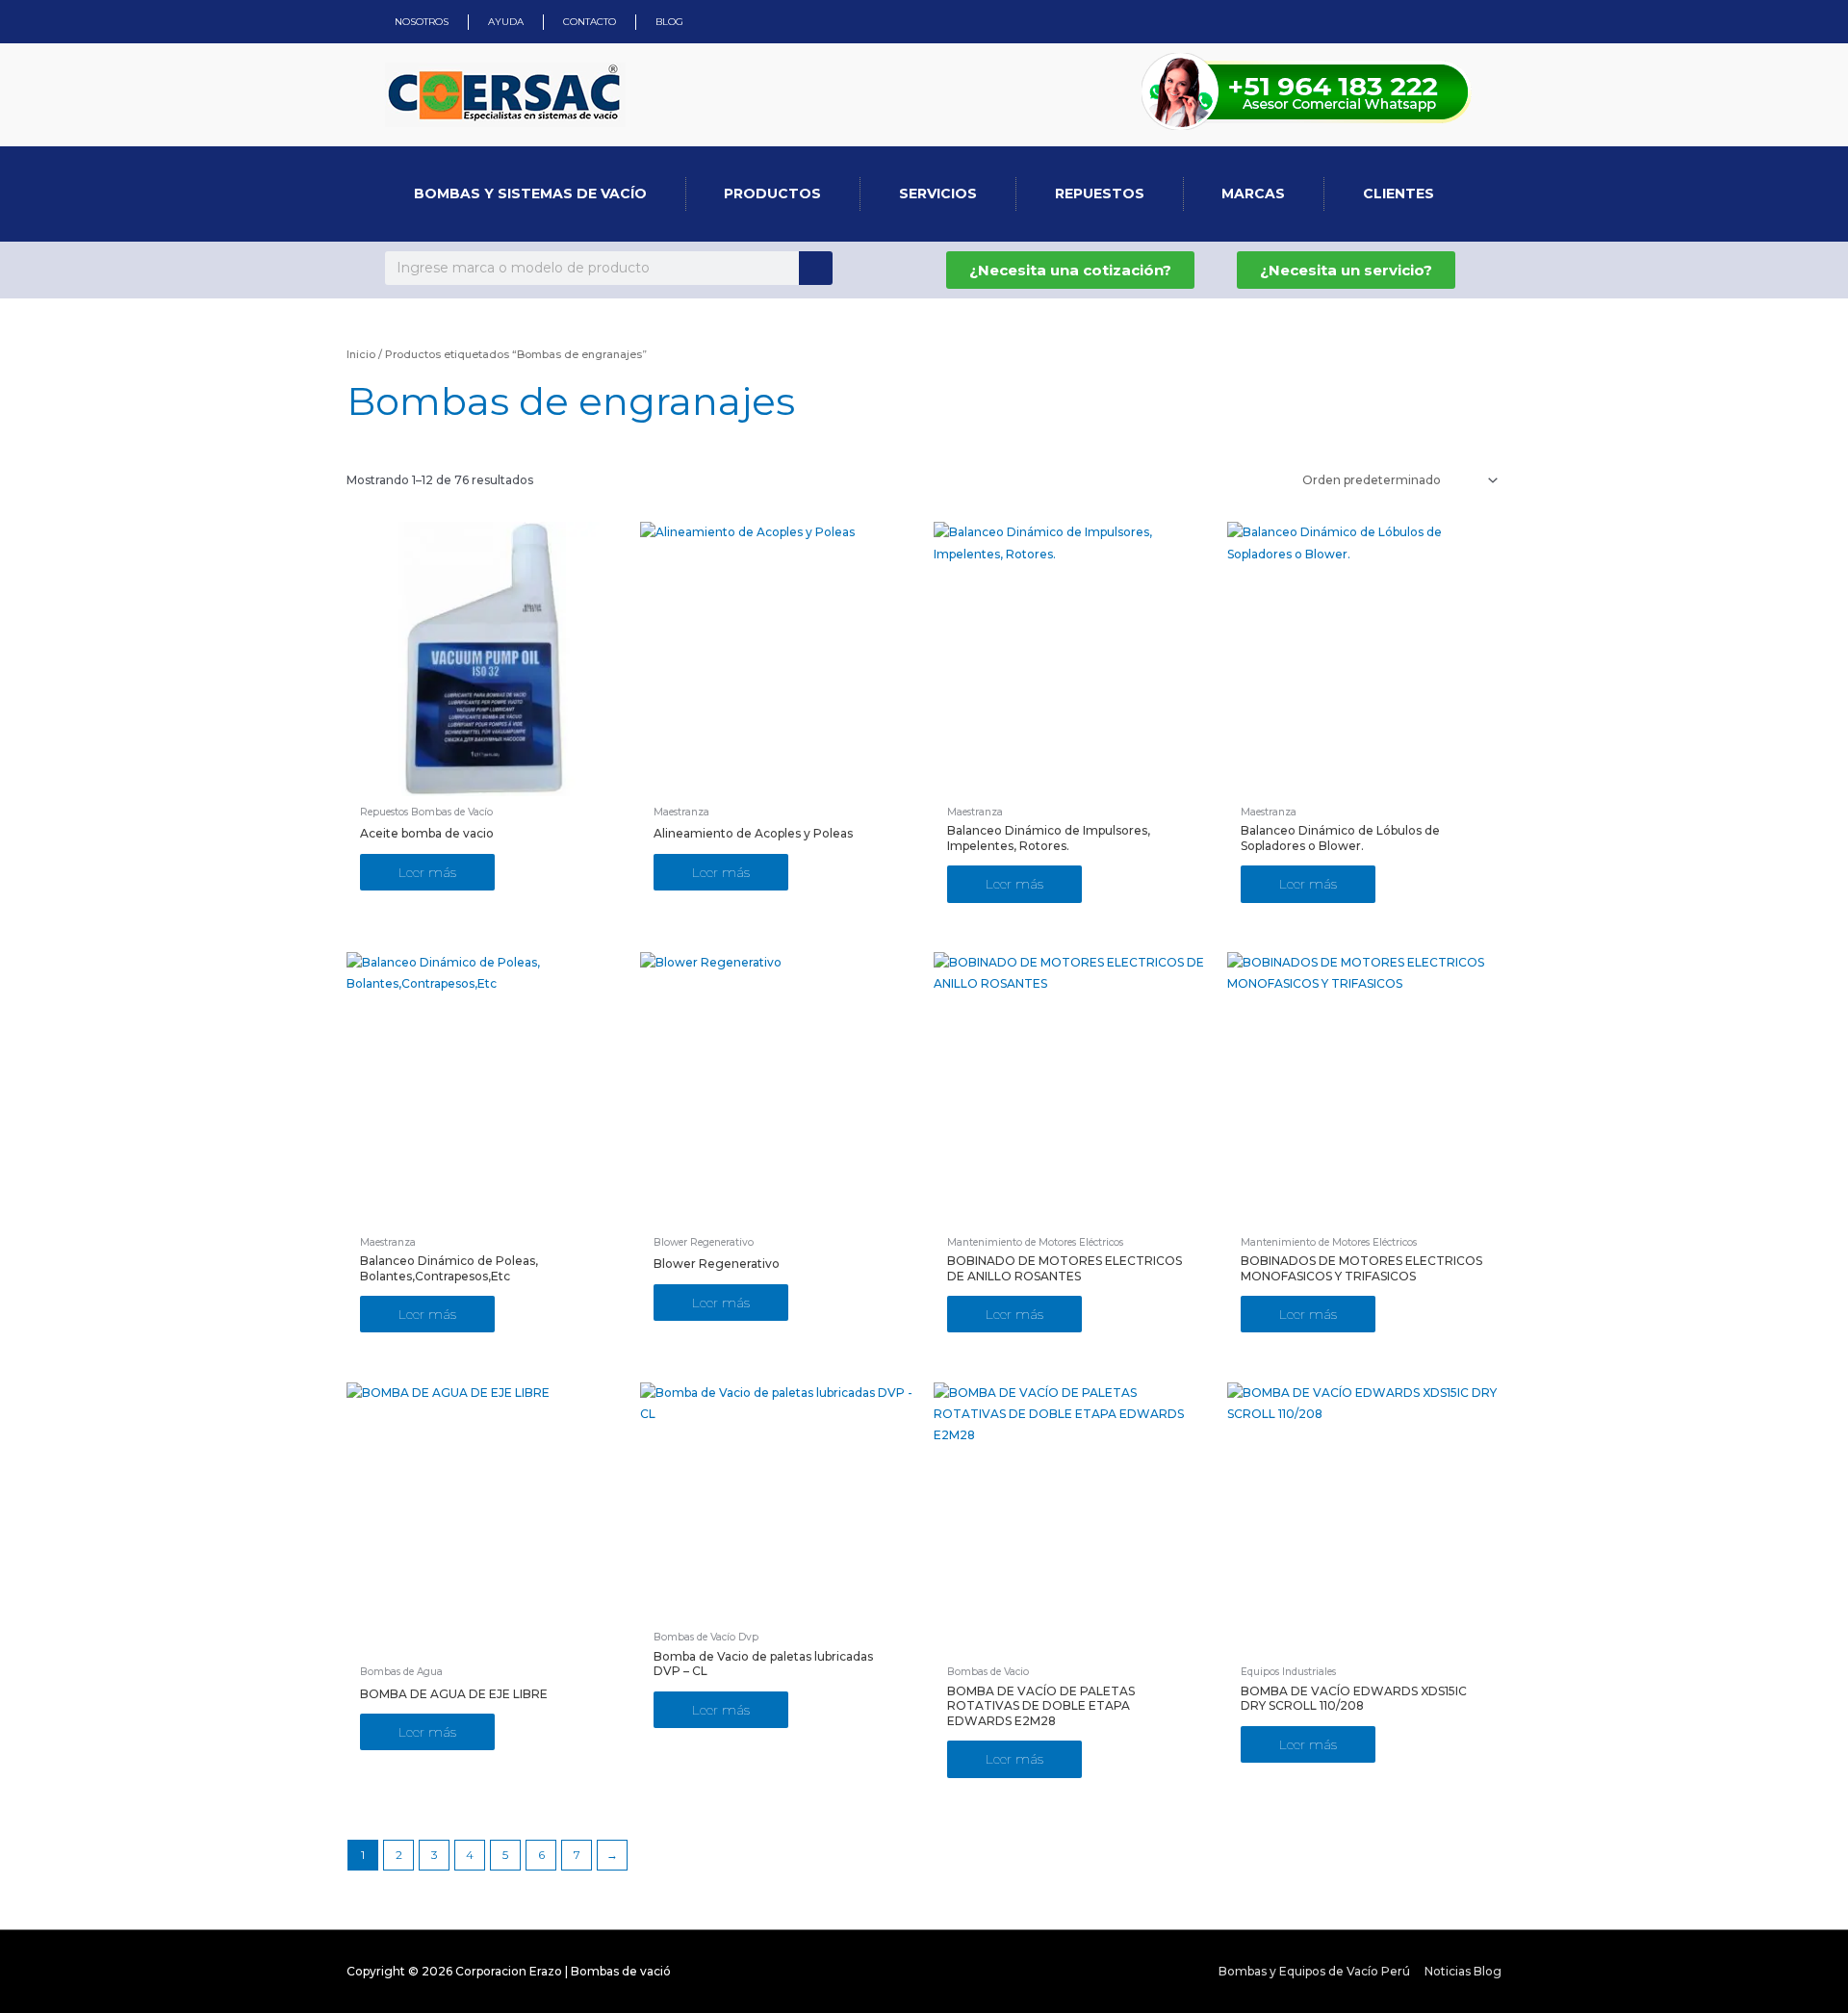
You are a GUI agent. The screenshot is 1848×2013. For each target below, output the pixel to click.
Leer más (427, 872)
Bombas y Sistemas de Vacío (530, 194)
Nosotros (422, 22)
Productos (772, 194)
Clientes (1399, 194)
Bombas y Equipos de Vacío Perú (1314, 1971)
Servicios (938, 194)
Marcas (1253, 194)
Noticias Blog (1463, 1971)
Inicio (361, 354)
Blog (669, 22)
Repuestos (1100, 194)
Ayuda (506, 22)
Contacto (590, 22)
